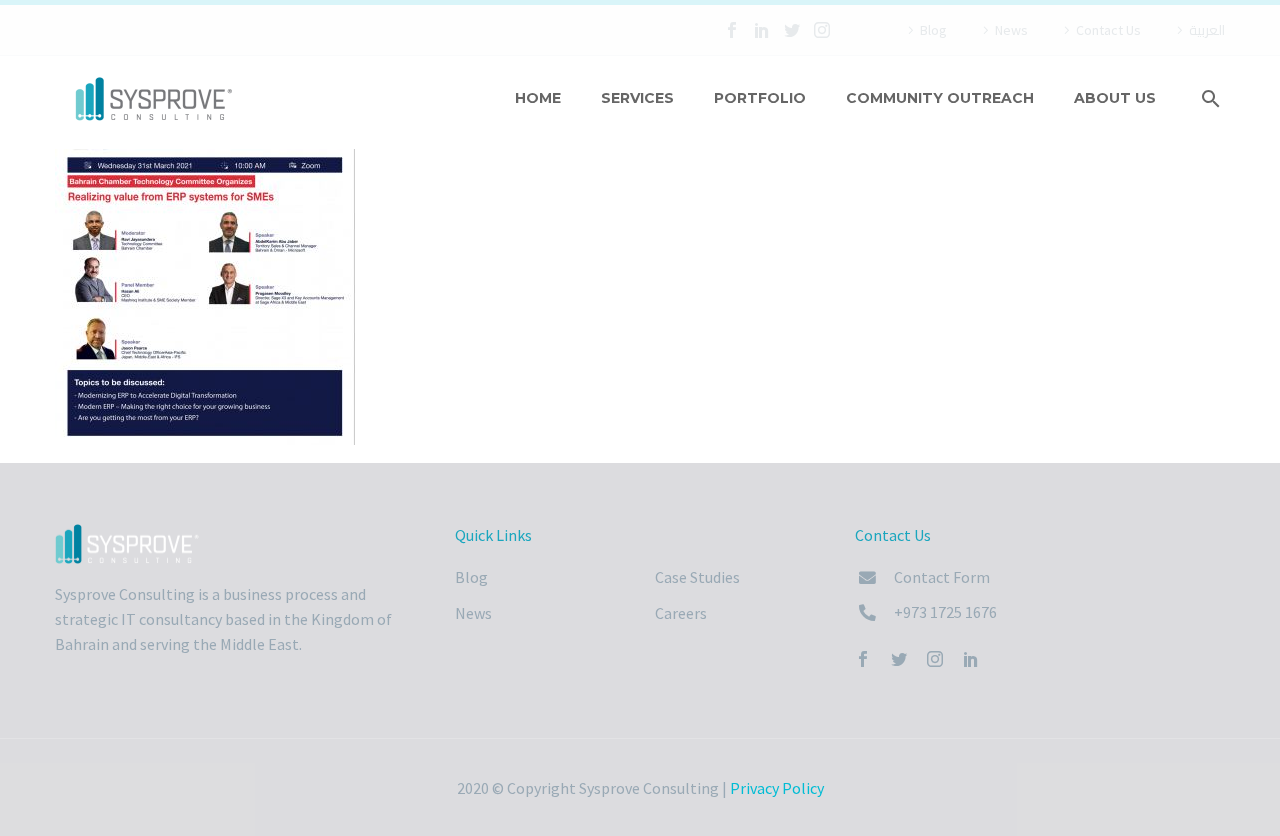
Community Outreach (940, 98)
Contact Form (942, 577)
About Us (1115, 98)
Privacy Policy (777, 788)
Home (538, 98)
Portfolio (760, 98)
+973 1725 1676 (945, 612)
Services (637, 98)
